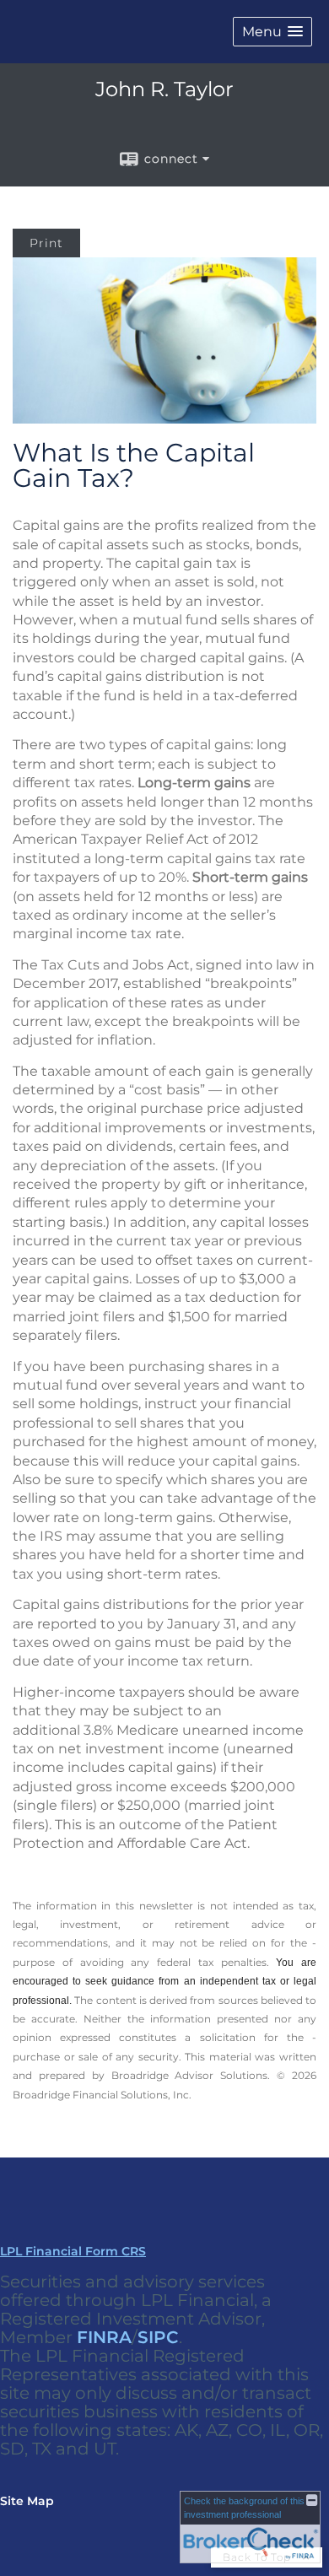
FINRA (104, 2337)
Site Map (27, 2501)
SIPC (158, 2337)
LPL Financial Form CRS (73, 2251)
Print (46, 243)
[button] (272, 32)
